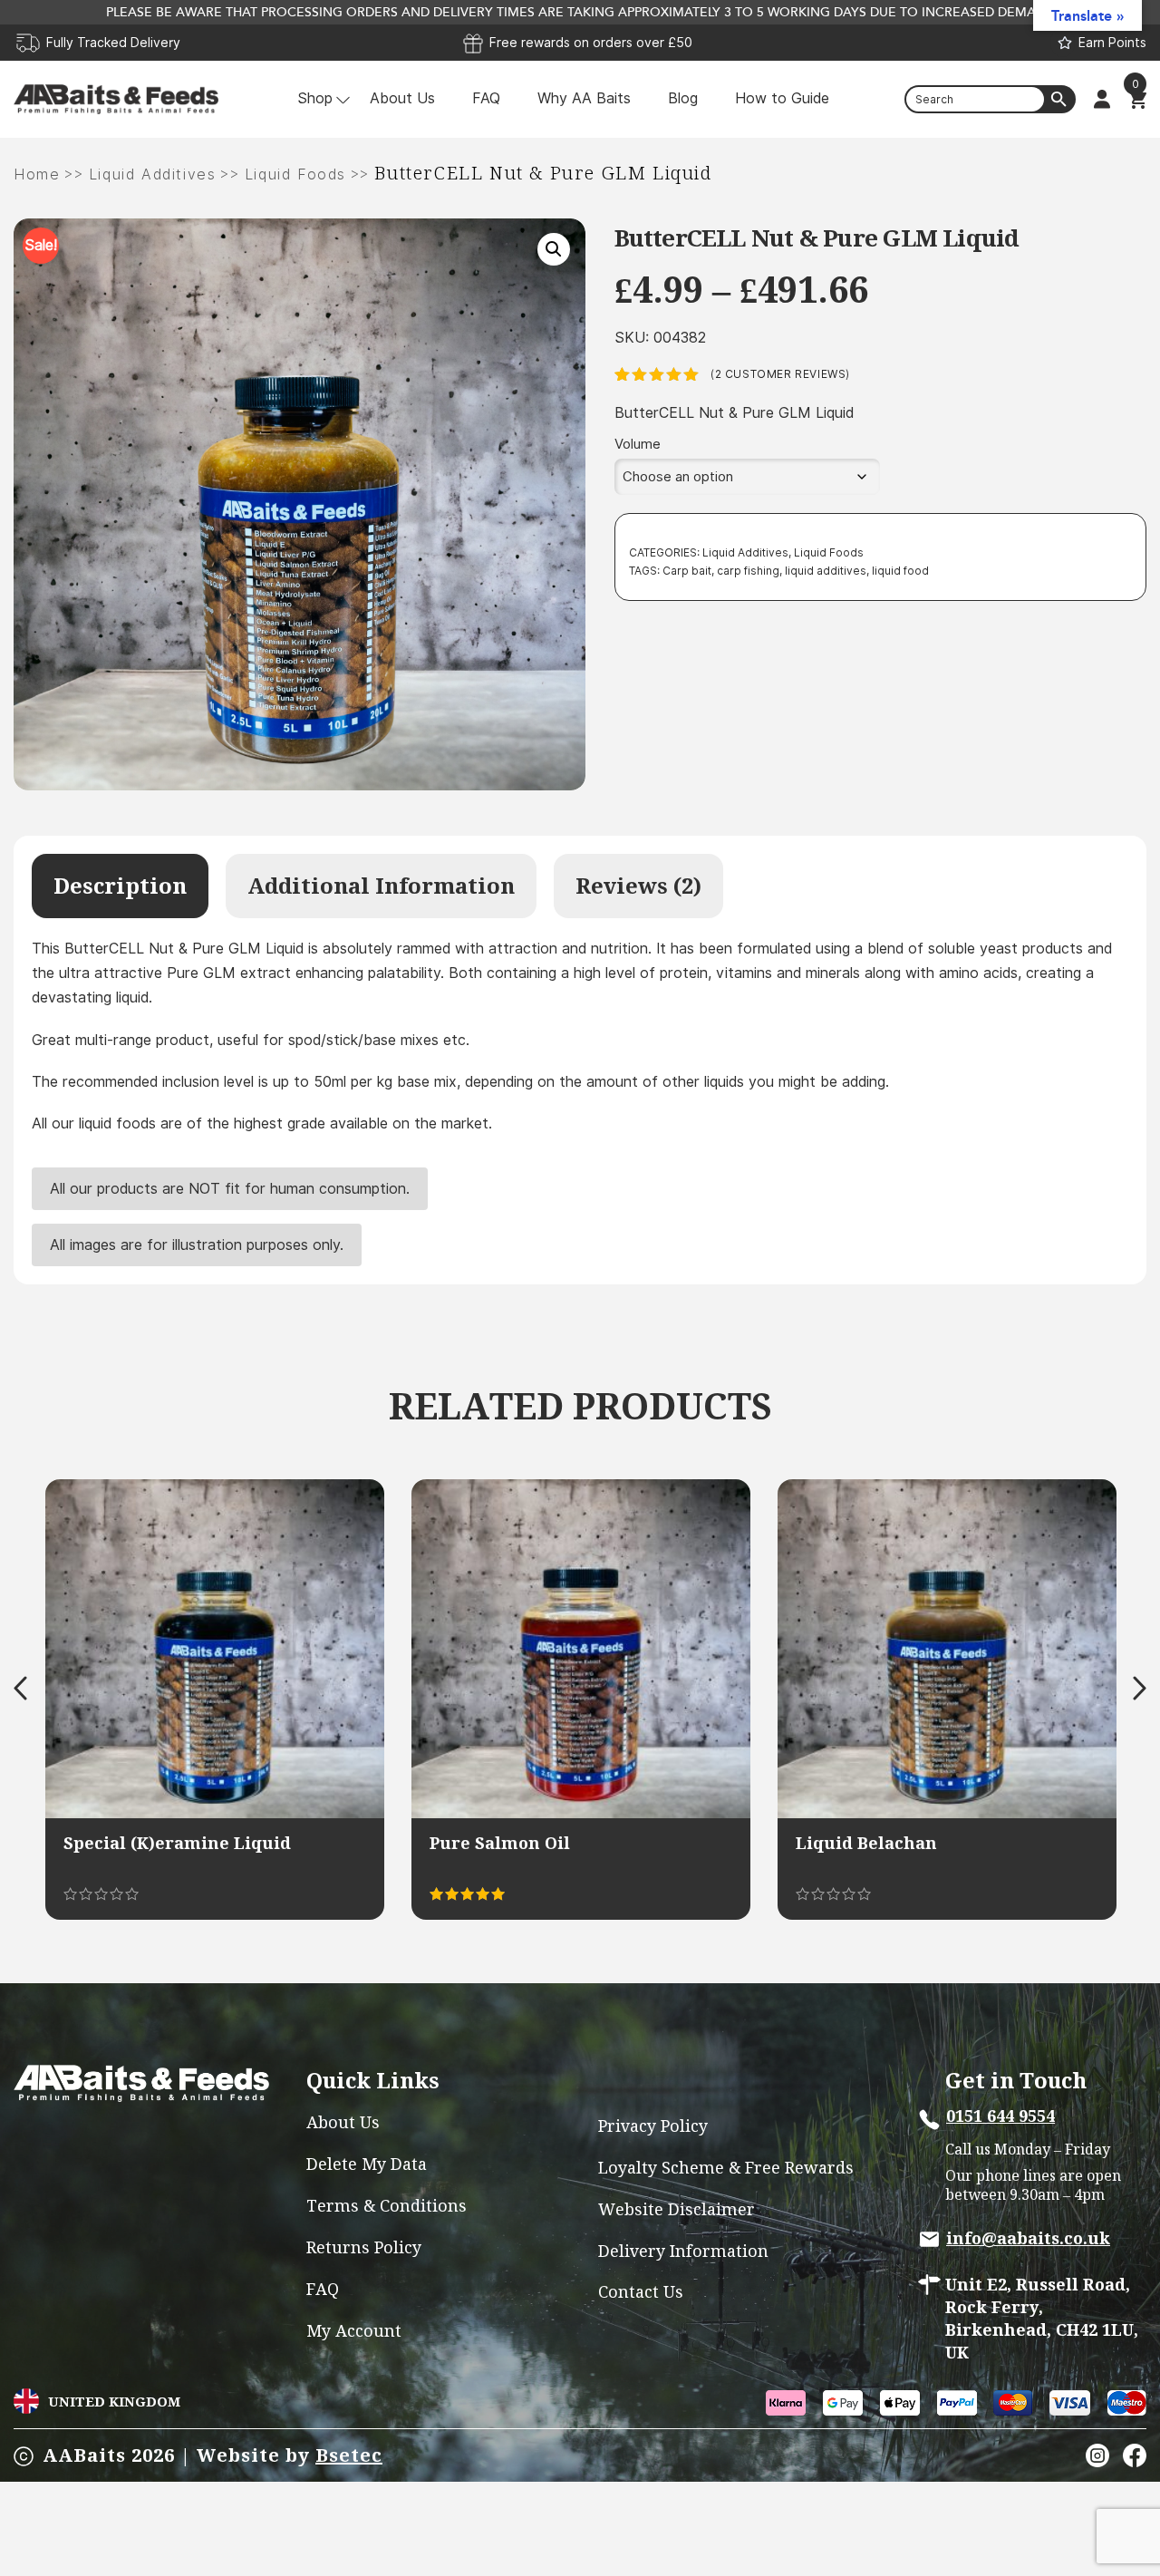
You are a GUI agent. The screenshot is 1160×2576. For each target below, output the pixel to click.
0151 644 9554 (1000, 2116)
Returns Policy (364, 2247)
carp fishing (748, 571)
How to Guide (782, 98)
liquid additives (826, 571)
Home (37, 174)
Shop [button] (315, 98)
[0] (1137, 100)
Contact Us (641, 2292)
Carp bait (687, 571)
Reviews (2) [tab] (638, 886)
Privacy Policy (653, 2126)
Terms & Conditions (387, 2206)
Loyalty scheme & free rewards (726, 2168)
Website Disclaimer (677, 2209)
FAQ (486, 98)
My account (354, 2331)
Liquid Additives (153, 174)
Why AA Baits (584, 98)
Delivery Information (683, 2251)
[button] (554, 249)
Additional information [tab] (381, 886)
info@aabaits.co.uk (1028, 2238)
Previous (20, 1688)
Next (1140, 1688)
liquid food (900, 571)
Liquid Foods (295, 174)
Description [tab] (120, 886)
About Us (402, 98)
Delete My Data (367, 2164)
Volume (638, 444)
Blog (683, 98)
